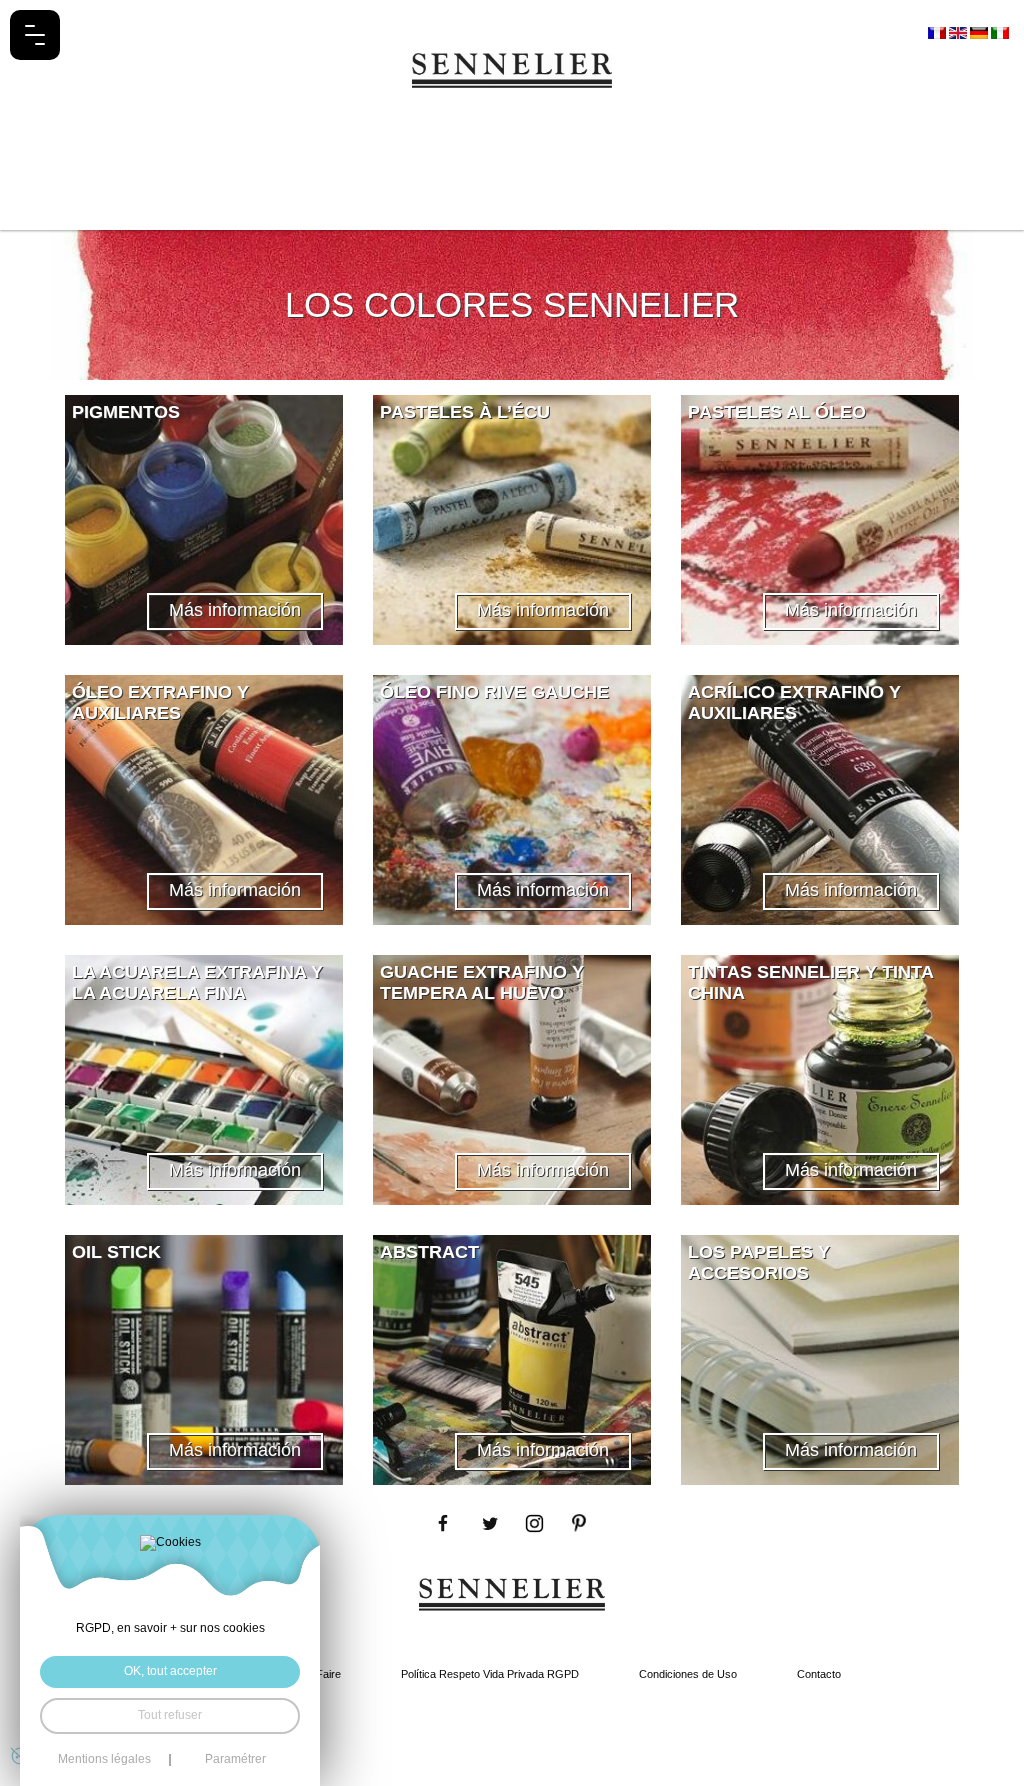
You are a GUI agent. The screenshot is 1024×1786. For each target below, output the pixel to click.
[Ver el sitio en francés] (938, 32)
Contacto (819, 1674)
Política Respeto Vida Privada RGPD (490, 1674)
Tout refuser (170, 1715)
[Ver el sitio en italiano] (1000, 32)
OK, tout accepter (170, 1671)
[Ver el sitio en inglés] (959, 32)
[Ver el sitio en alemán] (980, 32)
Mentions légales (104, 1760)
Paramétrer (235, 1760)
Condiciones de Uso (688, 1674)
